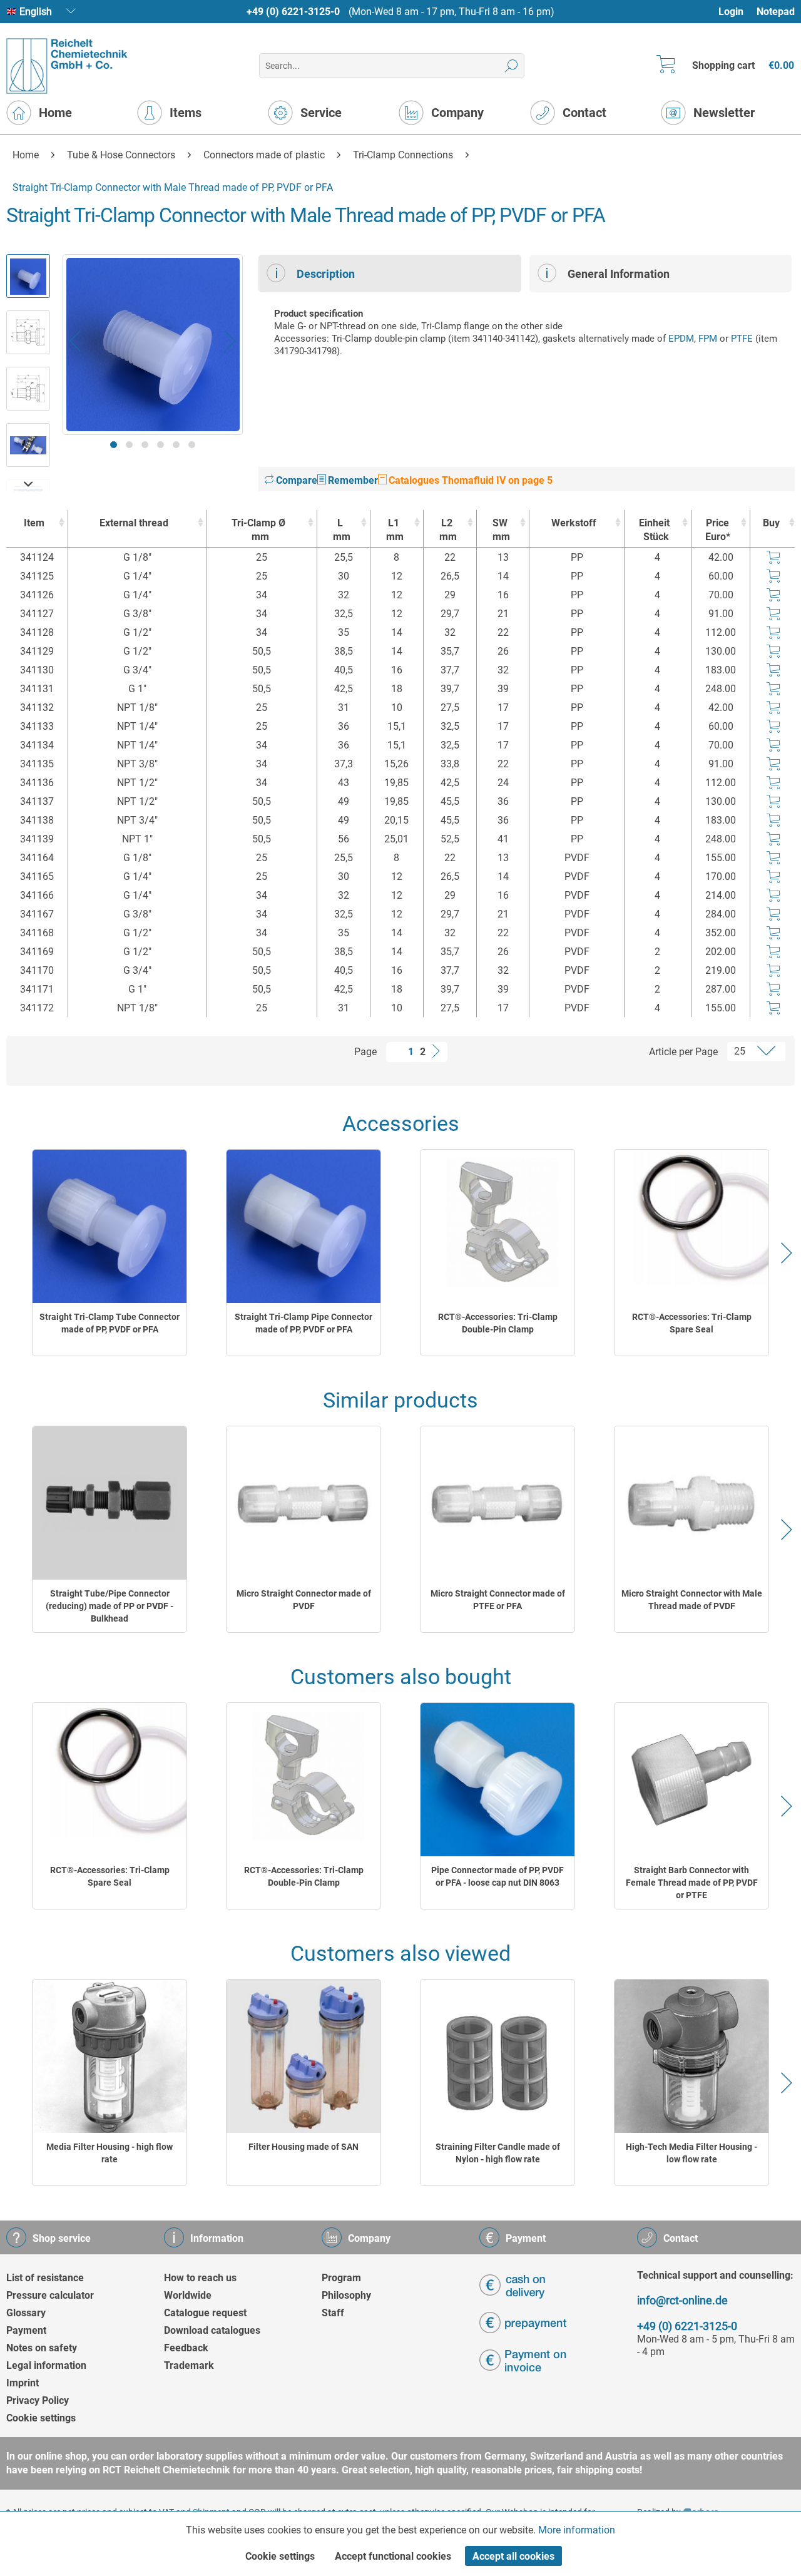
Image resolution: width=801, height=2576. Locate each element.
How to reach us (200, 2278)
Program (341, 2278)
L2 (448, 530)
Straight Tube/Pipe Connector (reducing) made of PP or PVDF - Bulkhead (110, 1606)
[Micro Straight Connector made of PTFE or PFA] (497, 1503)
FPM (708, 339)
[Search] (512, 66)
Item (34, 523)
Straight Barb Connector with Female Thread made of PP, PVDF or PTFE (692, 1883)
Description (326, 274)
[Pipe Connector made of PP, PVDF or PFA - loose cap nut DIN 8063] (497, 1780)
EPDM (681, 339)
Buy (771, 523)
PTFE (742, 339)
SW (502, 530)
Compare (295, 480)
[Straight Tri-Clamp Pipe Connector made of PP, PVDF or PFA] (304, 1226)
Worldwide (188, 2295)
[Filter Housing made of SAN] (304, 2056)
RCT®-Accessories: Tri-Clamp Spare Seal (692, 1323)
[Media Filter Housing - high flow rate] (110, 2056)
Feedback (186, 2348)
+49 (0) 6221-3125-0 (293, 12)
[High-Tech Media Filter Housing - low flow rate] (691, 2056)
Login (731, 12)
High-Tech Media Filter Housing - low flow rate (691, 2153)
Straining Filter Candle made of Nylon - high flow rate (498, 2153)
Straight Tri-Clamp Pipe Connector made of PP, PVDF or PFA (304, 1323)
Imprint (23, 2383)
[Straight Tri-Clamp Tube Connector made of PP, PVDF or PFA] (110, 1226)
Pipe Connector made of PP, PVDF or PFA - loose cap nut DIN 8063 (497, 1876)
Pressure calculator (50, 2295)
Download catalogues (212, 2330)
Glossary (26, 2313)
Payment (26, 2330)
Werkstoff (574, 523)
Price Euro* (718, 530)
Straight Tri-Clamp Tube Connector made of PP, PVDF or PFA (110, 1323)
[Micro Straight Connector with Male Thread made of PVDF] (691, 1503)
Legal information (46, 2365)
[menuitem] (737, 12)
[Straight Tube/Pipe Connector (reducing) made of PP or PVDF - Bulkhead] (110, 1503)
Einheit (654, 530)
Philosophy (346, 2295)
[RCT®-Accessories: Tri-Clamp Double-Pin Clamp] (497, 1226)
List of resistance (45, 2278)
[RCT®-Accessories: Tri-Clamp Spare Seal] (691, 1226)
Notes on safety (42, 2348)
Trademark (189, 2365)
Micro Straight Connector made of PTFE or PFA (498, 1600)
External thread (134, 523)
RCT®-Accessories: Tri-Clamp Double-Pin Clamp (498, 1323)
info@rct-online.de (682, 2300)
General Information (619, 274)
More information (577, 2530)
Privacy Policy (38, 2400)
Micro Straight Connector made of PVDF (304, 1600)
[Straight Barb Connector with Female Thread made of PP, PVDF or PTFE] (691, 1780)
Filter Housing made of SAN (304, 2147)
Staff (333, 2313)
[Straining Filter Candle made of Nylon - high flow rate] (497, 2056)
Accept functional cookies (393, 2556)
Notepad (776, 12)
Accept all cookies (513, 2556)
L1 (395, 530)
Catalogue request (205, 2313)
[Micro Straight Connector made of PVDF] (304, 1503)
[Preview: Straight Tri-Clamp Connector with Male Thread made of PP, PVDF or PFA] (28, 276)
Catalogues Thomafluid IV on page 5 (469, 480)
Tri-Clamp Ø (258, 530)
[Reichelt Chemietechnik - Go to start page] (67, 66)
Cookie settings (41, 2418)
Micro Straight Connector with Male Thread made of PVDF (692, 1600)
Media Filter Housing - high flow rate (110, 2153)
